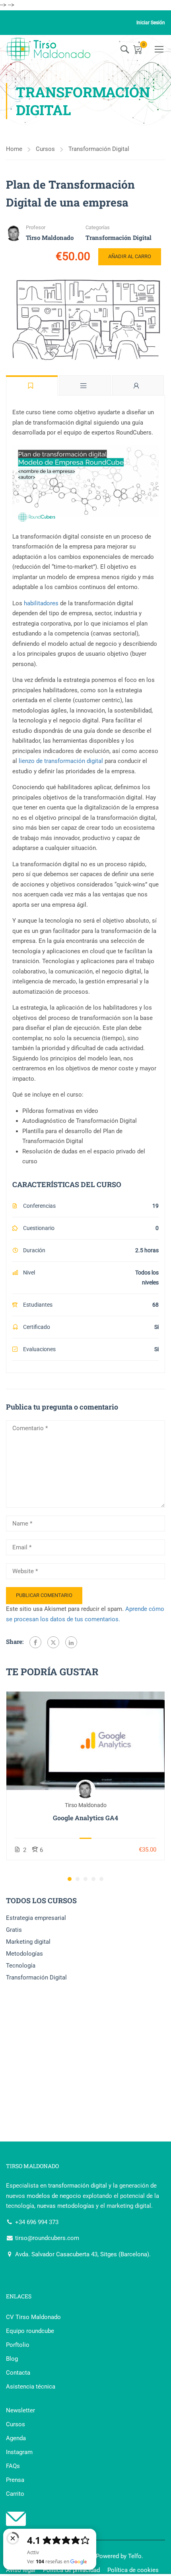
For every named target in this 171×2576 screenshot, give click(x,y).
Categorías (98, 227)
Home (14, 149)
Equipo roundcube (30, 2331)
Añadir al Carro (130, 256)
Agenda (16, 2438)
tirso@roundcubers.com (46, 2238)
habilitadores (41, 603)
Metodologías (24, 1954)
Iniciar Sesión (151, 23)
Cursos (45, 149)
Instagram (19, 2452)
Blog (12, 2359)
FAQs (13, 2466)
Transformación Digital (99, 149)
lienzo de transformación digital (61, 761)
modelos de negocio (54, 2196)
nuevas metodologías (66, 2206)
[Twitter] (53, 1642)
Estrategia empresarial (36, 1918)
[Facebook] (35, 1642)
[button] (70, 1879)
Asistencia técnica (31, 2387)
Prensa (15, 2480)
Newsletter (20, 2410)
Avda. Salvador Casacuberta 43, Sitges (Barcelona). (82, 2254)
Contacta (18, 2373)
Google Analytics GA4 (85, 1818)
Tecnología (21, 1966)
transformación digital (78, 2186)
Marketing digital (28, 1942)
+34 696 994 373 (36, 2222)
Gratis (14, 1930)
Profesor (36, 227)
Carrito (15, 2494)
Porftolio (18, 2345)
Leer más (86, 1741)
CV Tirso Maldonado (33, 2317)
